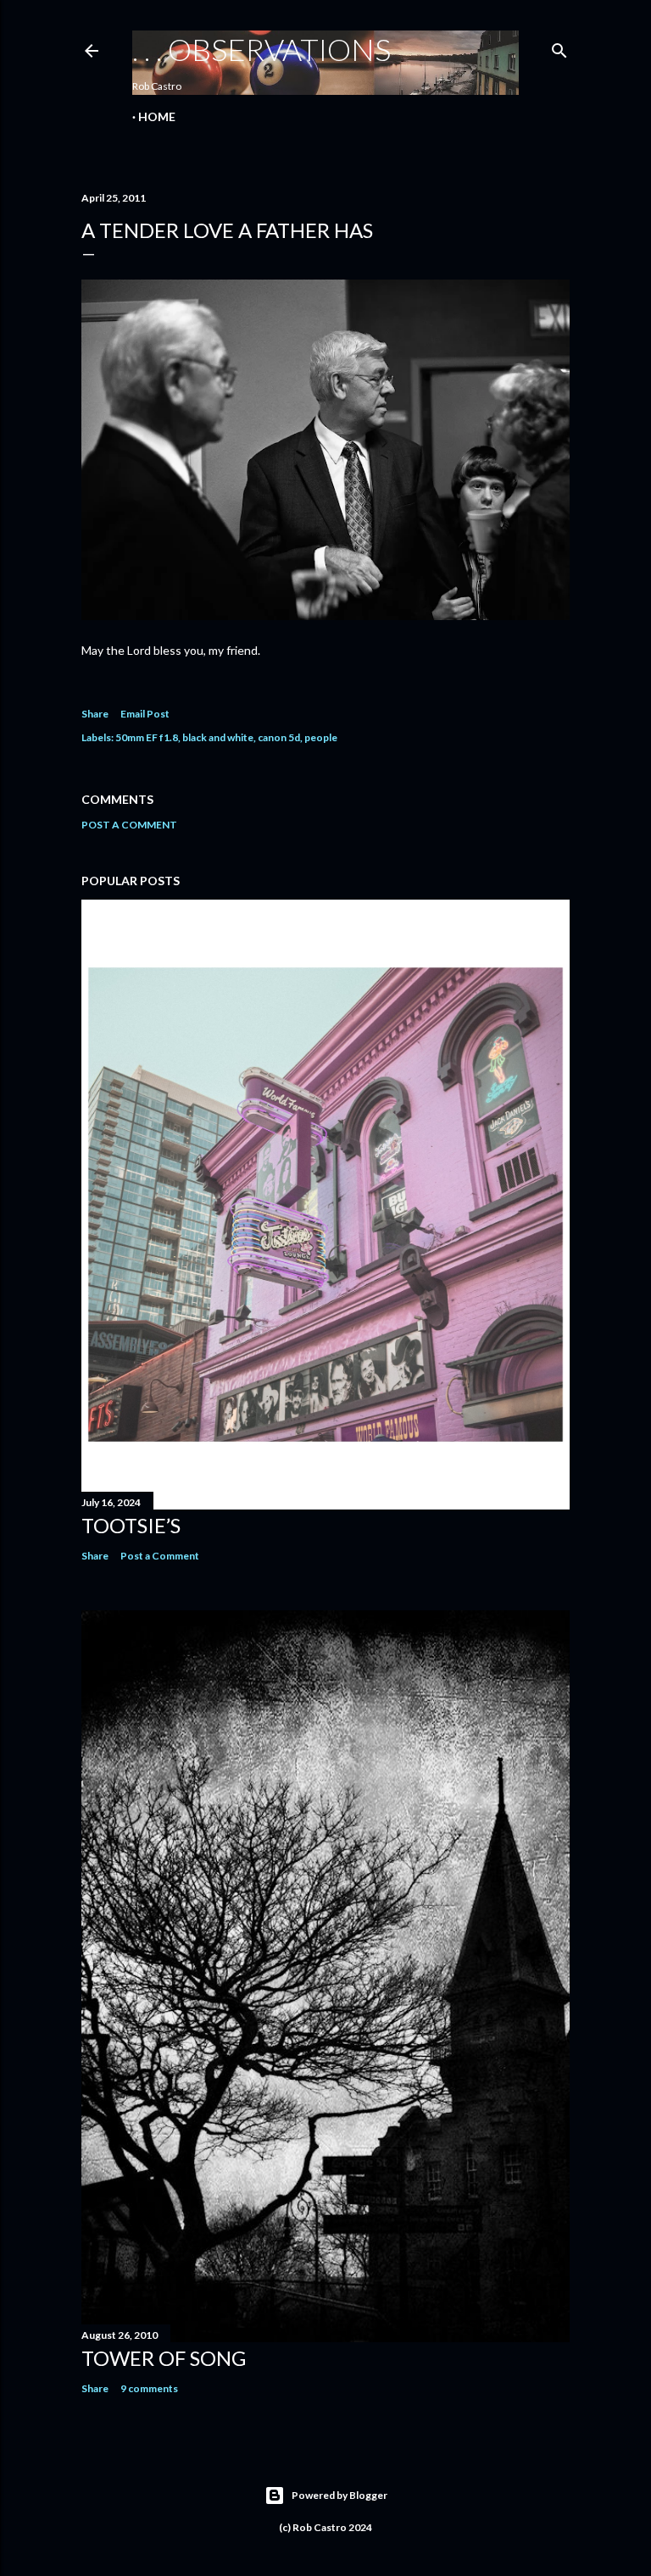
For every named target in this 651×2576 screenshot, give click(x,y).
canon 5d (279, 737)
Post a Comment (129, 825)
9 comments (149, 2388)
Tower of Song (164, 2358)
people (321, 737)
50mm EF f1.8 (147, 737)
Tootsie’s (131, 1525)
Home (157, 116)
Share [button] (95, 714)
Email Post (145, 714)
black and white (218, 737)
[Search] (559, 47)
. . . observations (262, 49)
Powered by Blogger (339, 2495)
